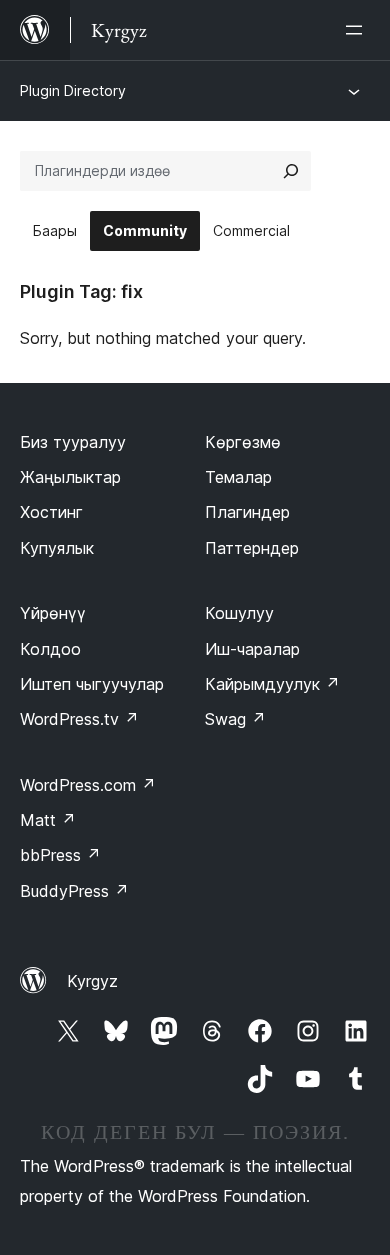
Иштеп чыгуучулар (92, 684)
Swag (235, 719)
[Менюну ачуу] (358, 30)
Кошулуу (239, 613)
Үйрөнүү (53, 613)
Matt (48, 820)
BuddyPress (74, 891)
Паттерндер (252, 548)
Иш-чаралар (252, 649)
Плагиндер (247, 512)
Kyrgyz (92, 981)
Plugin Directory (73, 90)
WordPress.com (88, 785)
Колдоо (50, 649)
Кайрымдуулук (272, 684)
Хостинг (51, 512)
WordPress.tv (79, 719)
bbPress (60, 855)
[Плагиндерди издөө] (291, 171)
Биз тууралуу (73, 442)
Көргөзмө (243, 442)
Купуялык (57, 548)
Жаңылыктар (70, 477)
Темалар (238, 477)
